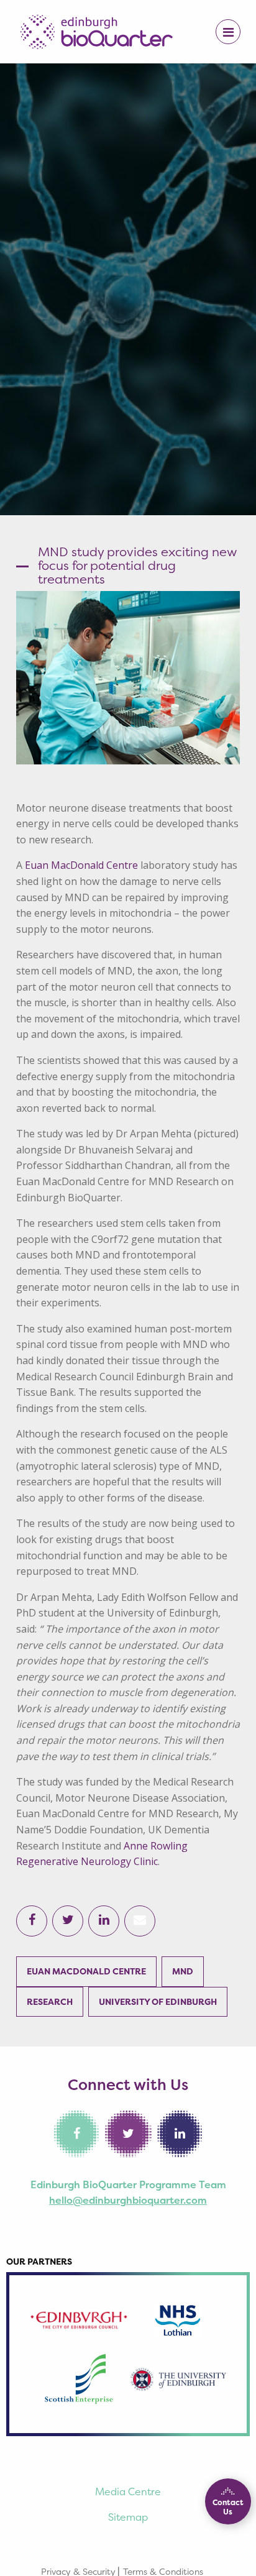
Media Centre (128, 2491)
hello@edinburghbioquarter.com (128, 2200)
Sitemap (128, 2517)
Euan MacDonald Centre (81, 865)
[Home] (96, 30)
